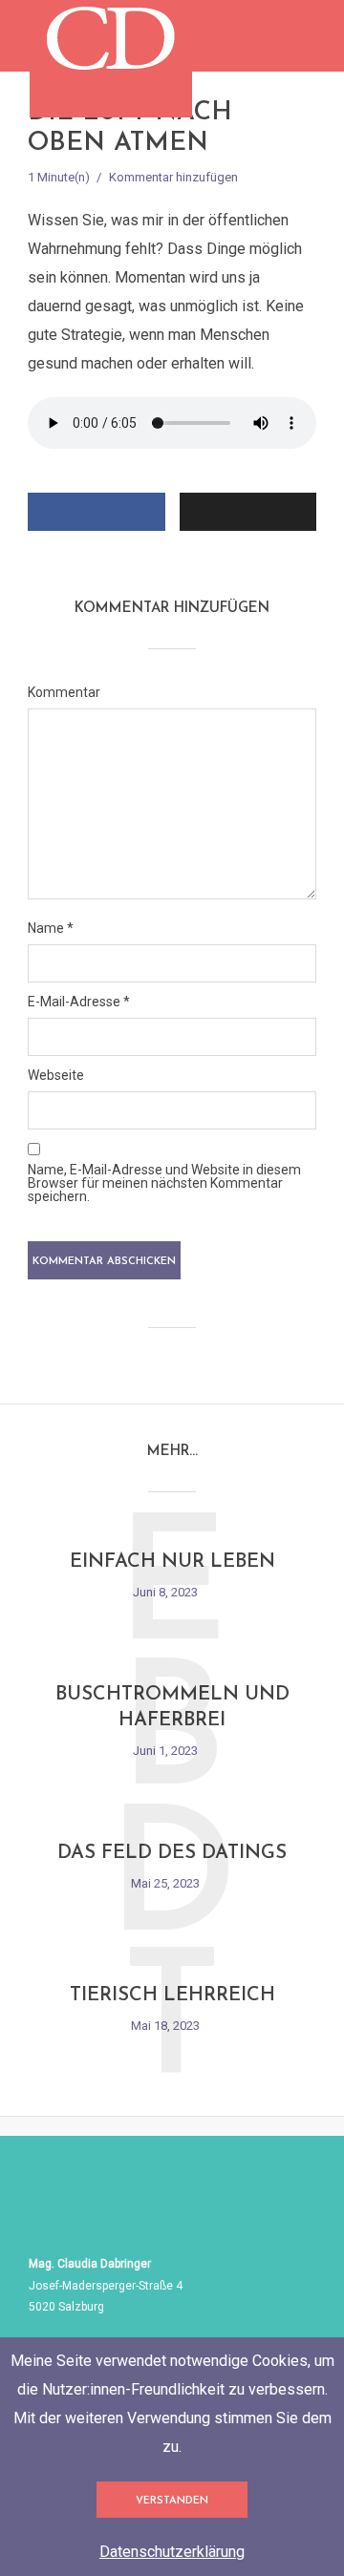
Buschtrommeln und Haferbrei (172, 1708)
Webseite (56, 1075)
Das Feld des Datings (172, 1853)
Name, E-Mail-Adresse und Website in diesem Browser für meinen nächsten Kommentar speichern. (164, 1183)
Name (51, 928)
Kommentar (64, 692)
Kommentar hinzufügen (173, 177)
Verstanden (172, 2501)
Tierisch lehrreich (172, 1995)
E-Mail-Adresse (79, 1002)
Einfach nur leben (172, 1562)
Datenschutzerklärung (172, 2552)
